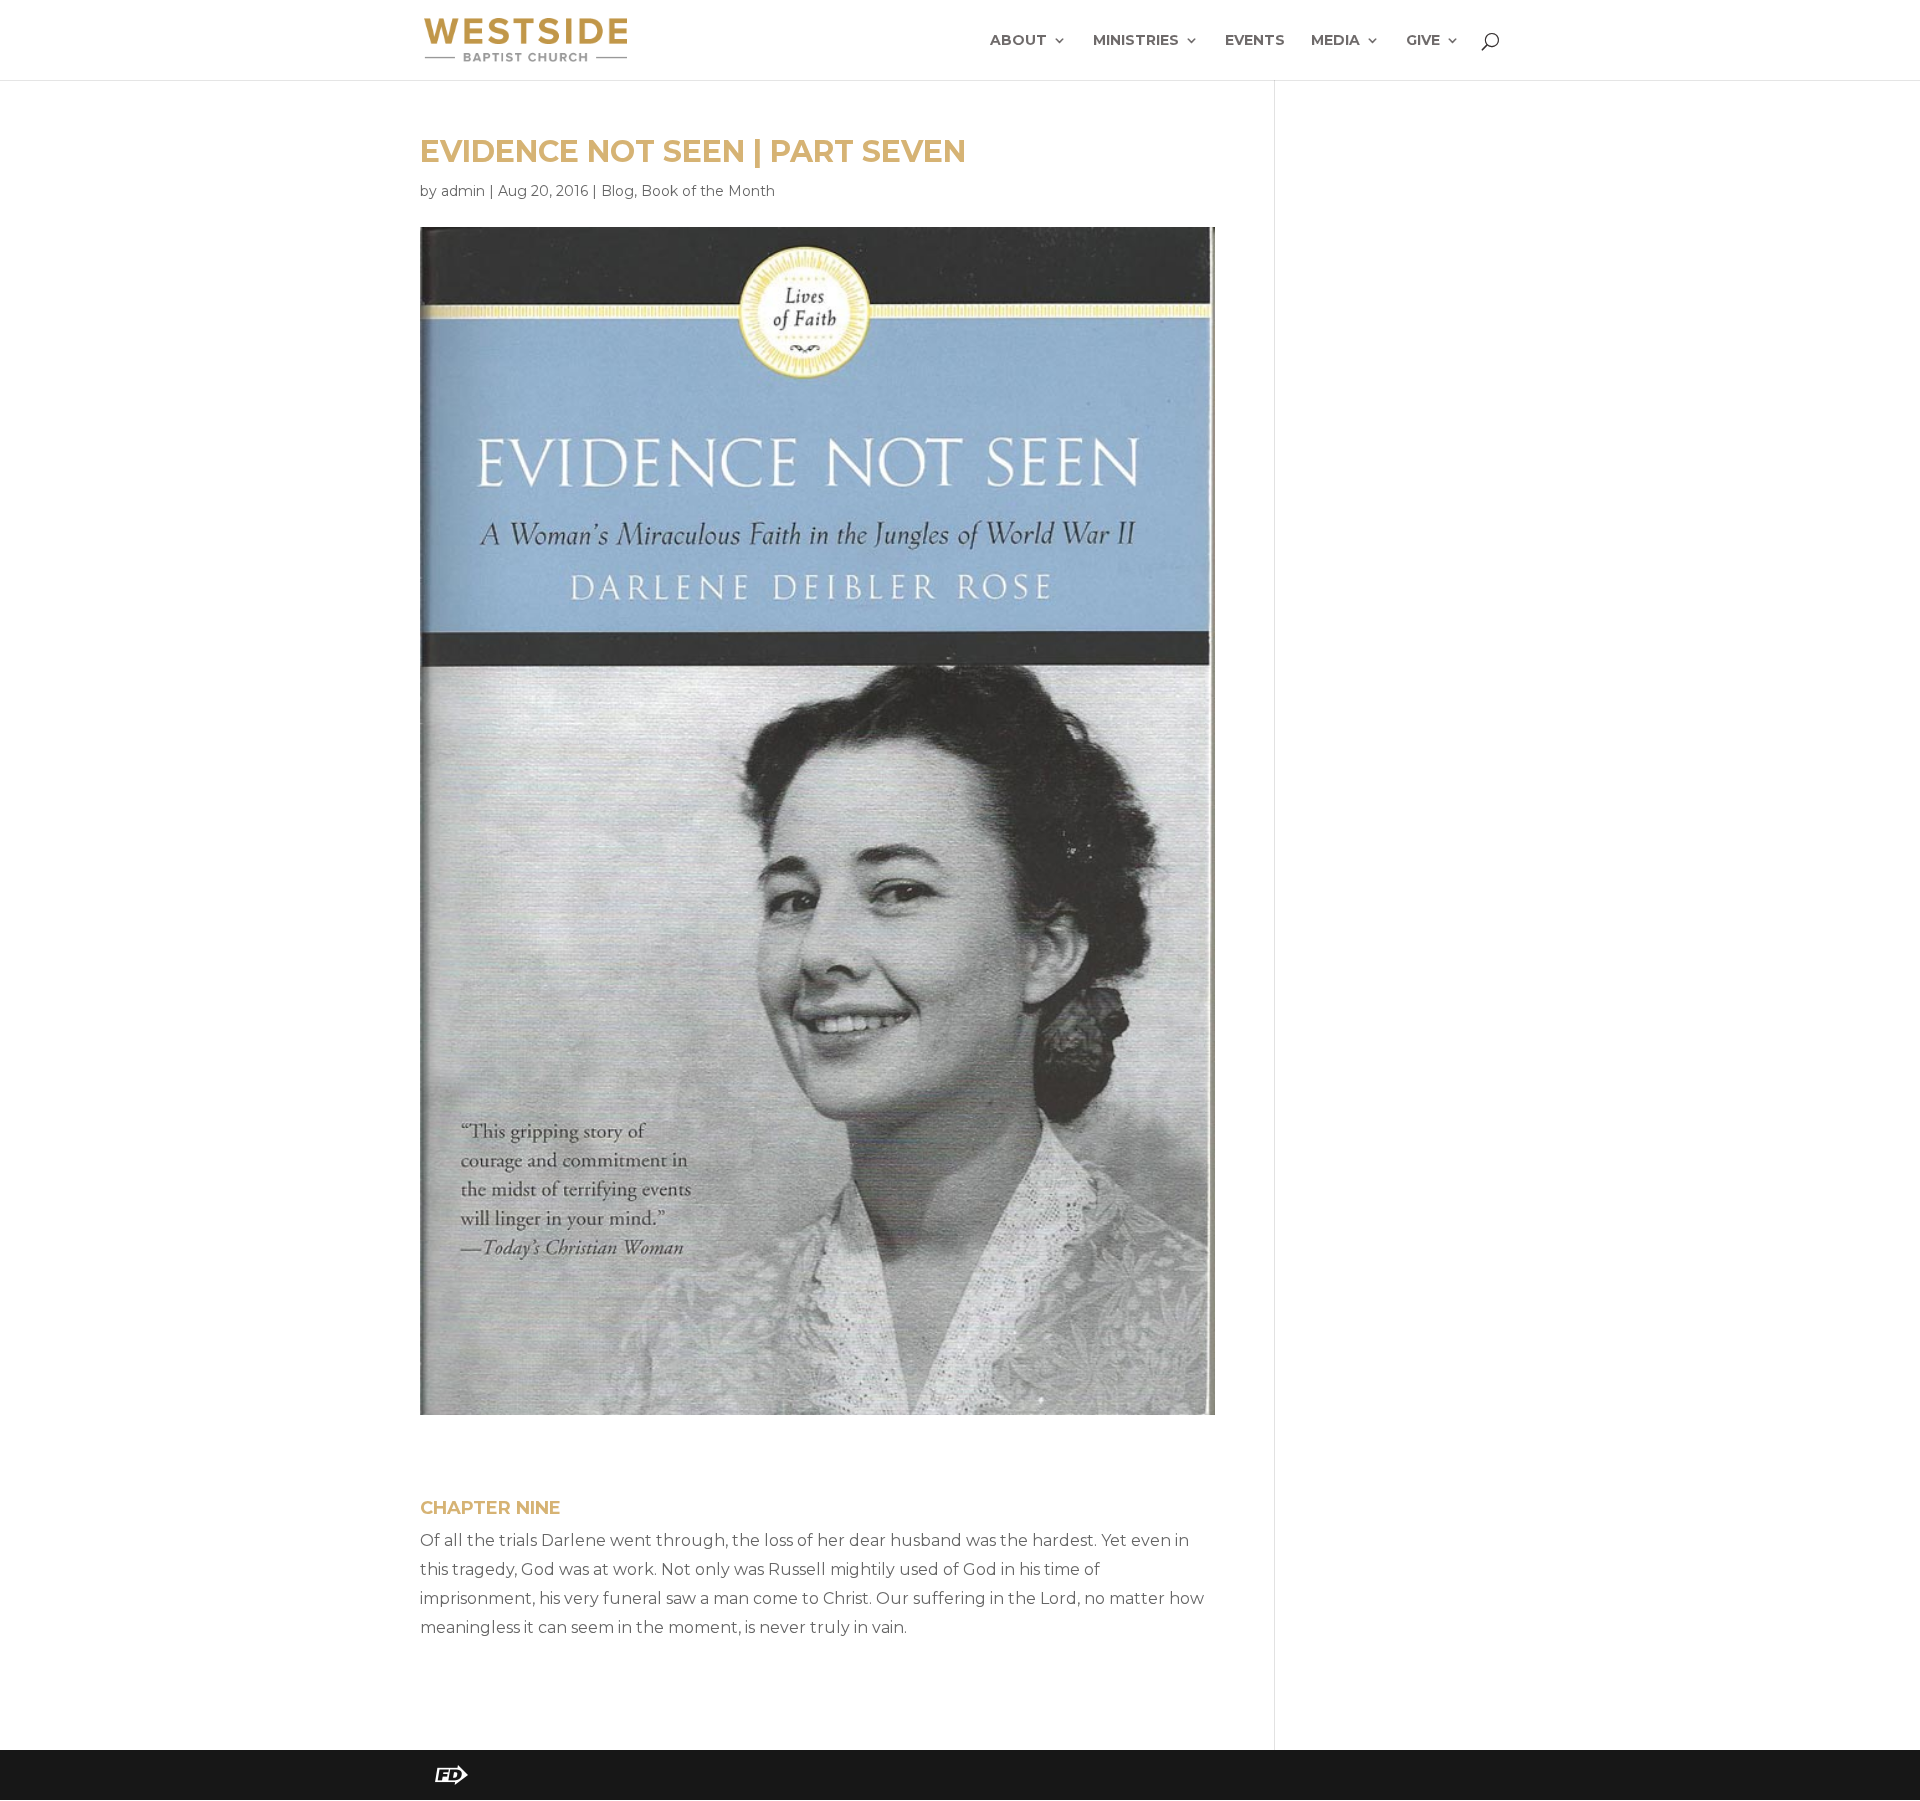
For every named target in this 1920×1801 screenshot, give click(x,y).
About (1018, 41)
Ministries (1136, 41)
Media (1335, 41)
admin (463, 191)
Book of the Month (708, 191)
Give (1423, 41)
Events (1255, 41)
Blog (617, 191)
